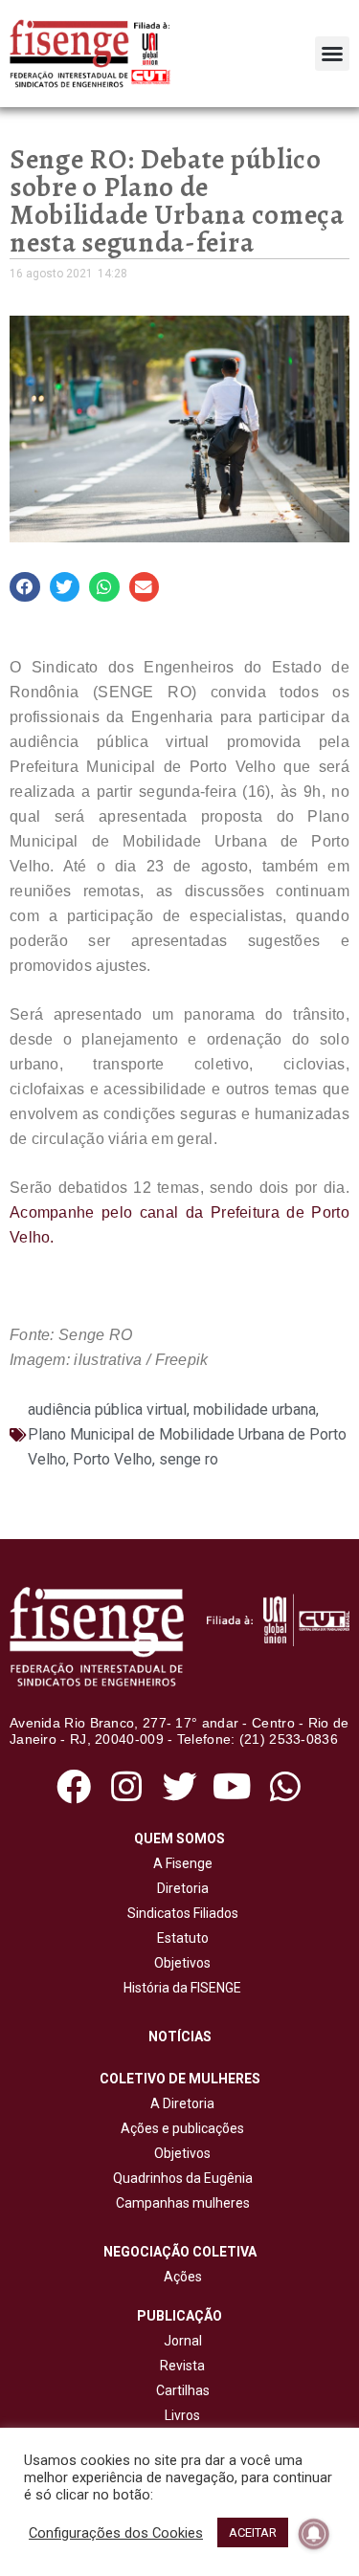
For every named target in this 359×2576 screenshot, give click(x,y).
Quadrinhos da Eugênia (180, 2178)
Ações (180, 2277)
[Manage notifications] (314, 2534)
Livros (182, 2415)
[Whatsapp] (285, 1787)
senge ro (189, 1459)
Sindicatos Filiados (180, 1913)
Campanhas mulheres (180, 2203)
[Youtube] (232, 1787)
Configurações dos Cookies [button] (116, 2533)
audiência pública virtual (107, 1409)
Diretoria (180, 1888)
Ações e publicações (179, 2128)
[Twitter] (179, 1787)
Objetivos (179, 1963)
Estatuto (180, 1938)
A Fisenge (180, 1863)
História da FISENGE (179, 1988)
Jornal (183, 2341)
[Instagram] (127, 1787)
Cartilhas (183, 2390)
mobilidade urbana (255, 1409)
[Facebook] (74, 1787)
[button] (332, 54)
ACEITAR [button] (253, 2532)
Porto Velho (112, 1459)
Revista (182, 2366)
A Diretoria (179, 2103)
